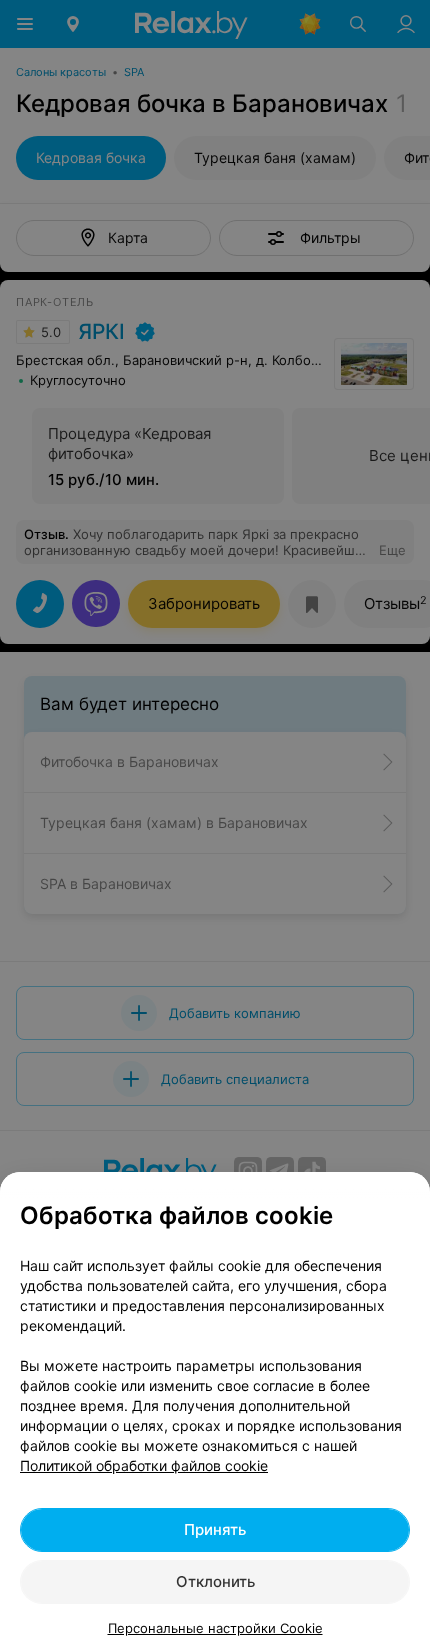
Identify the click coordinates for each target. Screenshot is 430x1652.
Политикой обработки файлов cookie (144, 1465)
